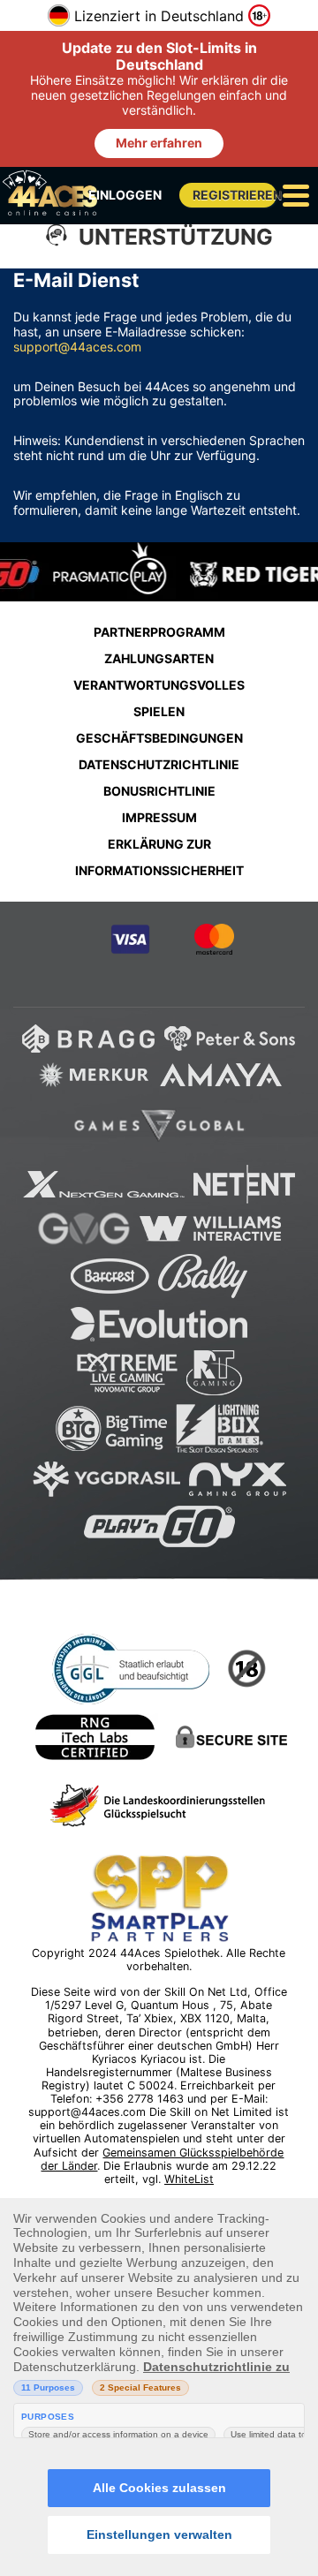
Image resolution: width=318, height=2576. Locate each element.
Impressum (159, 817)
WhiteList (189, 2179)
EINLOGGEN (125, 195)
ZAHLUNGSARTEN (159, 658)
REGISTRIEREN (235, 195)
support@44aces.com (77, 347)
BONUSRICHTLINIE (159, 791)
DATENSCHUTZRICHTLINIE (159, 764)
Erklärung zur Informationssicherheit (159, 857)
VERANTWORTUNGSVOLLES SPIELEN (159, 698)
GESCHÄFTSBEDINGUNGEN (159, 738)
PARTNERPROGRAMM (159, 632)
